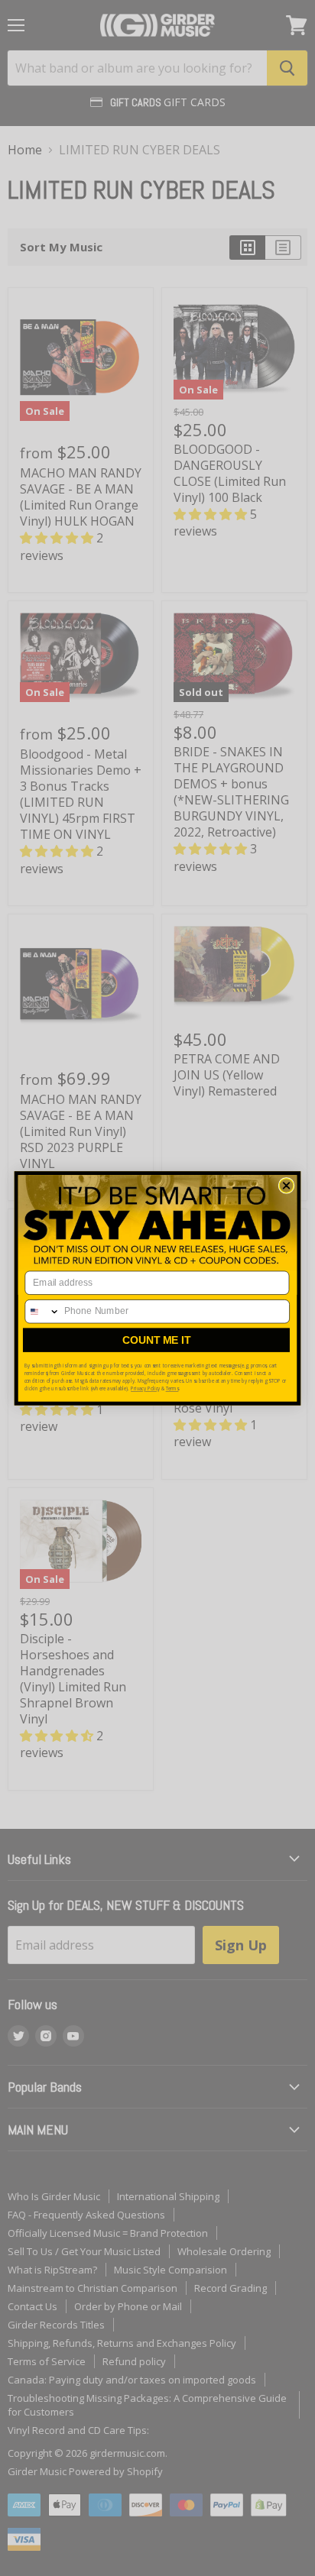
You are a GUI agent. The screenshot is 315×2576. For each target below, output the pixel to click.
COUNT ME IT (156, 1340)
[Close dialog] (286, 1185)
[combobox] (42, 1311)
